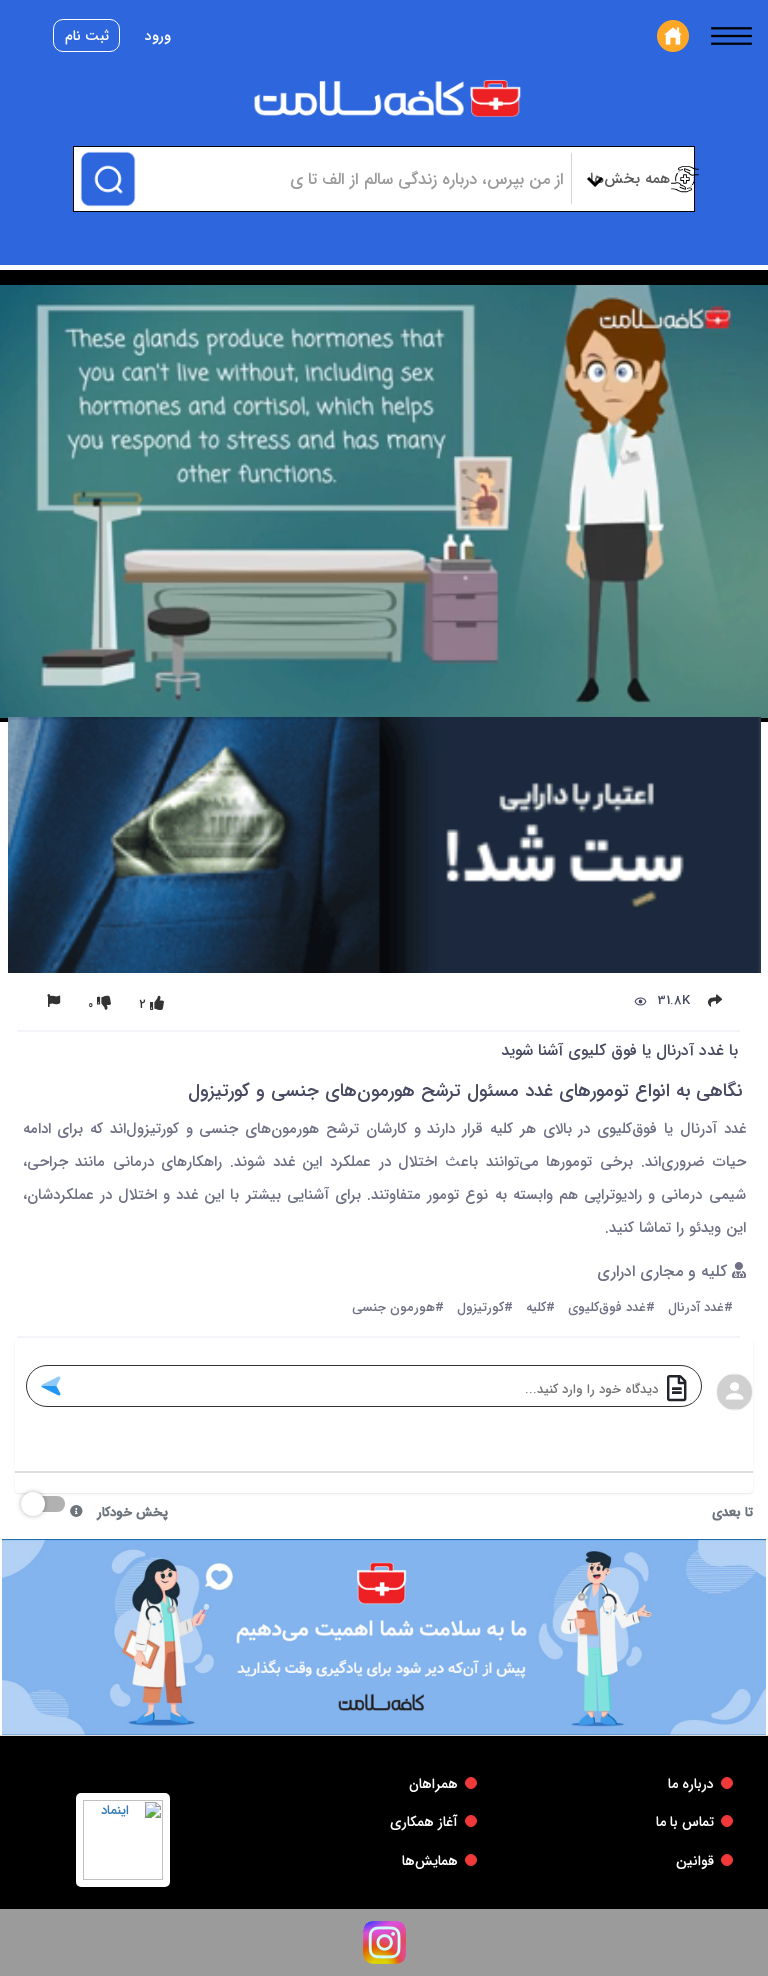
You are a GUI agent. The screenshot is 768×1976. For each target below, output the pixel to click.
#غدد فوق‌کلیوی (611, 1308)
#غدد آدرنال (700, 1308)
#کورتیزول (485, 1308)
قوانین (695, 1861)
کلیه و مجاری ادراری (664, 1272)
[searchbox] (350, 179)
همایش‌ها (430, 1861)
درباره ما (691, 1784)
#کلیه (540, 1308)
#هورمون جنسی (398, 1308)
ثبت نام (87, 36)
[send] (50, 1386)
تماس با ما (685, 1822)
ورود (158, 36)
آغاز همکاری (424, 1822)
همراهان (433, 1784)
